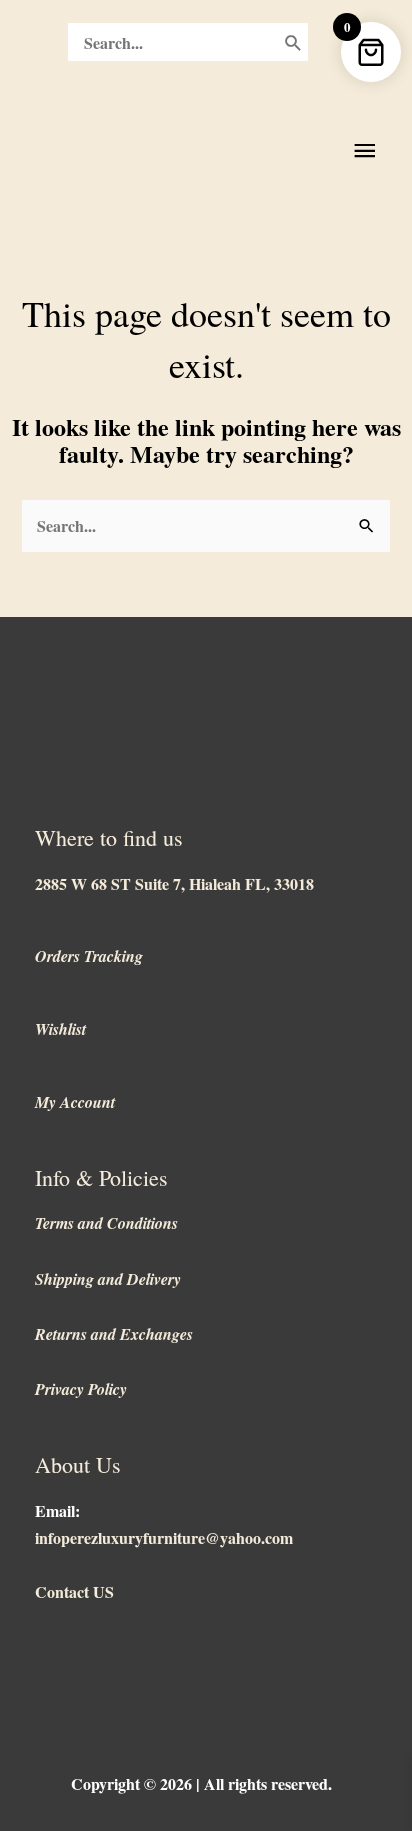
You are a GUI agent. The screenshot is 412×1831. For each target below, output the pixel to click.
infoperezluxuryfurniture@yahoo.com (164, 1537)
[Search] (293, 42)
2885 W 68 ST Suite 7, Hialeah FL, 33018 (174, 883)
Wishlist (60, 1029)
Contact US (74, 1591)
